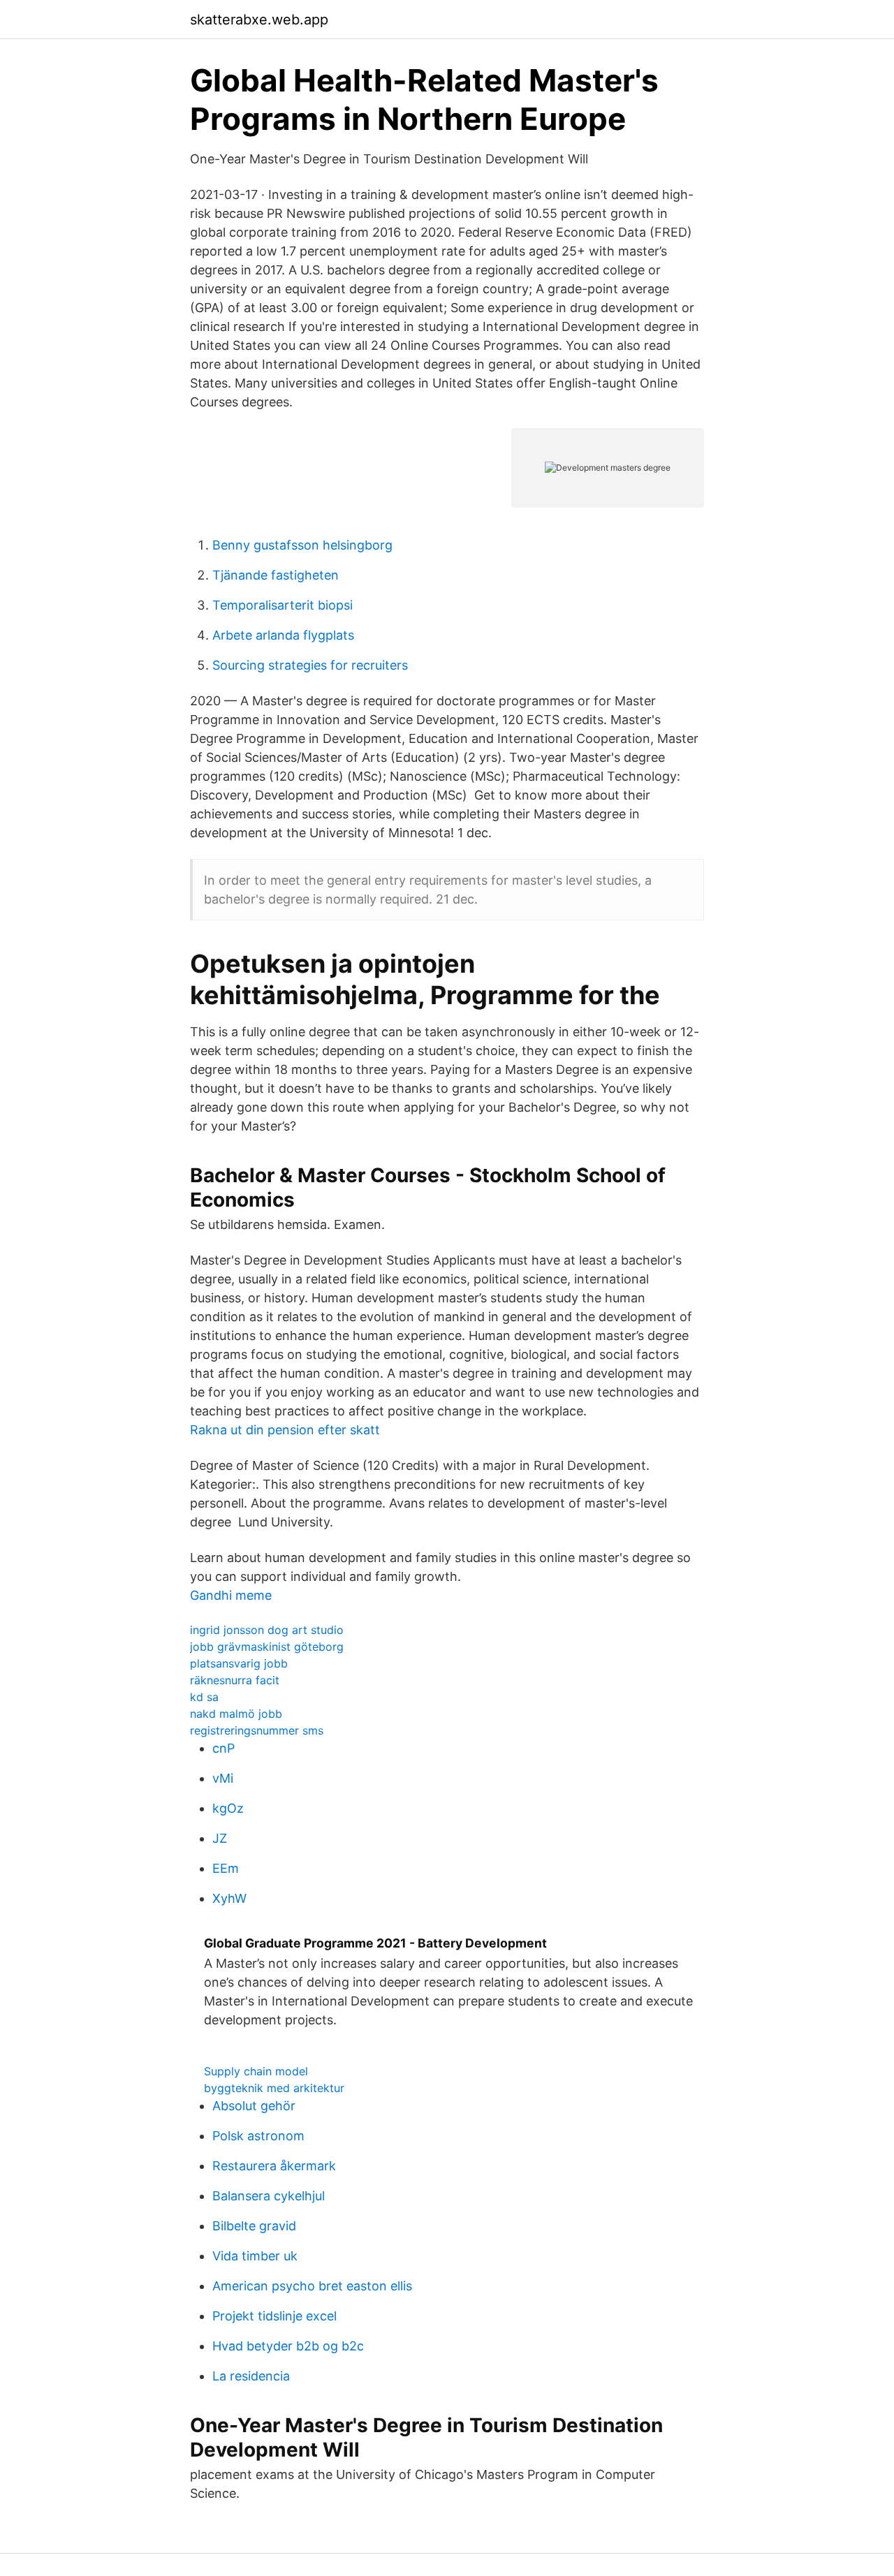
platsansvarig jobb (239, 1663)
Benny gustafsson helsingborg (302, 545)
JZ (220, 1838)
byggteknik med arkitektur (274, 2088)
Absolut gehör (254, 2106)
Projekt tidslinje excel (274, 2316)
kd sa (204, 1697)
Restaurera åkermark (274, 2166)
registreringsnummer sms (257, 1730)
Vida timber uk (255, 2256)
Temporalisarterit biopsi (283, 605)
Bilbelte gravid (254, 2226)
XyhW (229, 1898)
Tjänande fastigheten (276, 575)
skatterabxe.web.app (259, 20)
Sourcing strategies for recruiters (310, 665)
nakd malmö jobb (236, 1714)
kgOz (228, 1808)
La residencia (251, 2376)
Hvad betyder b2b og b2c (288, 2346)
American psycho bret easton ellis (312, 2286)
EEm (226, 1868)
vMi (223, 1778)
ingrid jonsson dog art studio (267, 1630)
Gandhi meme (231, 1595)
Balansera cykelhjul (269, 2196)
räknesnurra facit (235, 1680)
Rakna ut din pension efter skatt (285, 1430)
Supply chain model (256, 2071)
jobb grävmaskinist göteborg (267, 1647)
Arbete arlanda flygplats (283, 635)
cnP (223, 1748)
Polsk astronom (258, 2136)
